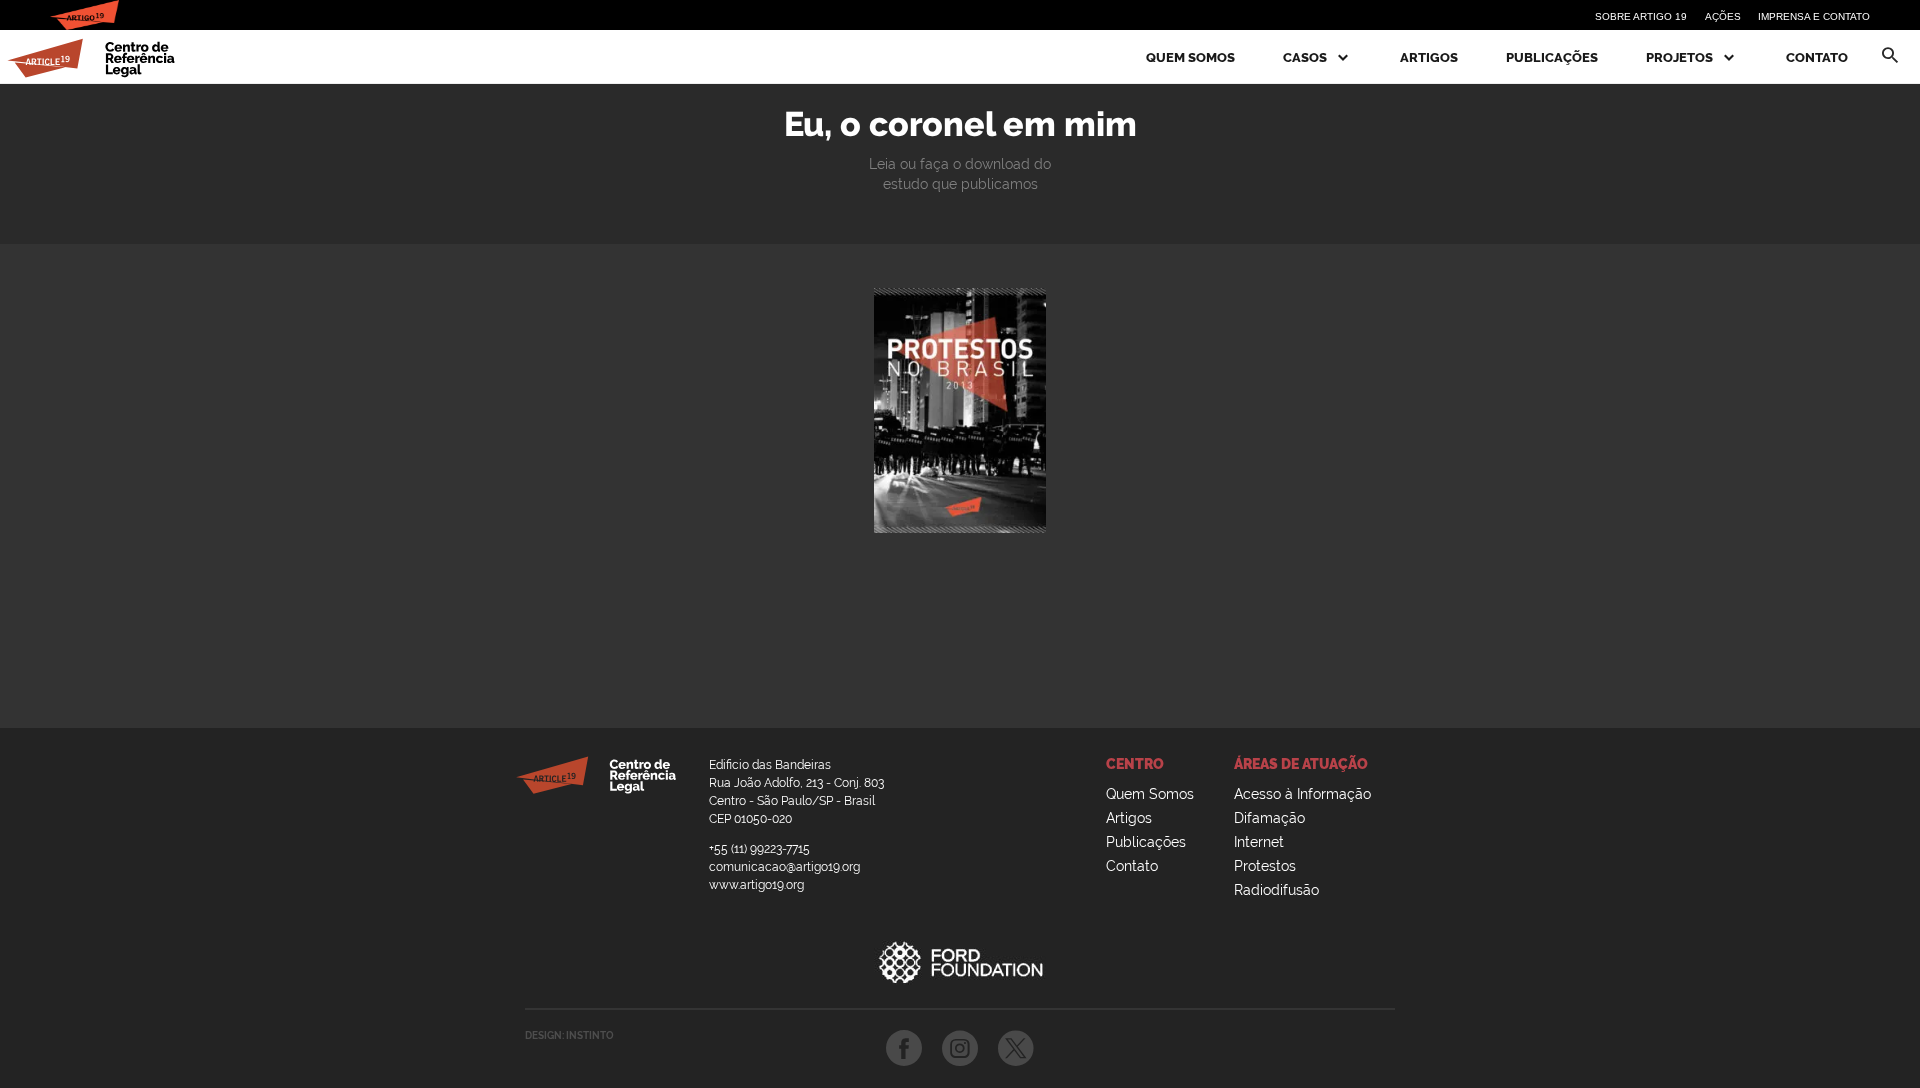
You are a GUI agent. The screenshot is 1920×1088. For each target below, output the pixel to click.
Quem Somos (1190, 57)
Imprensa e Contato (1814, 16)
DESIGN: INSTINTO (569, 1035)
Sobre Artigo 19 (1641, 16)
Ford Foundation (960, 962)
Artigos (1429, 57)
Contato (1817, 57)
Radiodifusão (1276, 890)
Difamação (1269, 818)
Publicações (1552, 57)
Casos (1306, 57)
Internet (1259, 842)
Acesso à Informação (1302, 794)
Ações (1723, 16)
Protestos (1265, 866)
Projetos (1681, 57)
